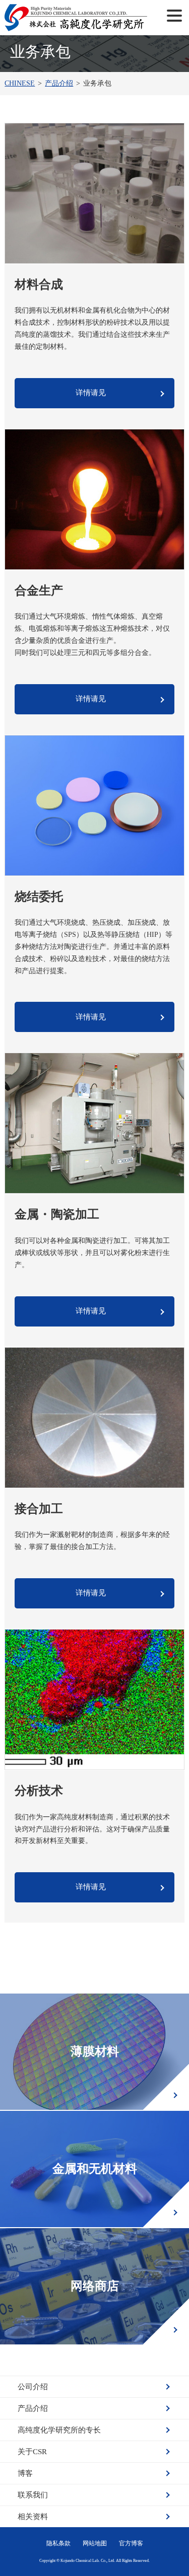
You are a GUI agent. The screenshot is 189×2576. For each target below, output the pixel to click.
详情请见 (91, 393)
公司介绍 (33, 2387)
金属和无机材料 (95, 2169)
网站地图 (95, 2543)
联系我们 (33, 2495)
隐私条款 (58, 2543)
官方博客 (131, 2543)
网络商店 (95, 2286)
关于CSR (32, 2452)
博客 (25, 2473)
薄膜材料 (95, 2051)
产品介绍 (33, 2408)
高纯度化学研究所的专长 (59, 2430)
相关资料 (33, 2517)
